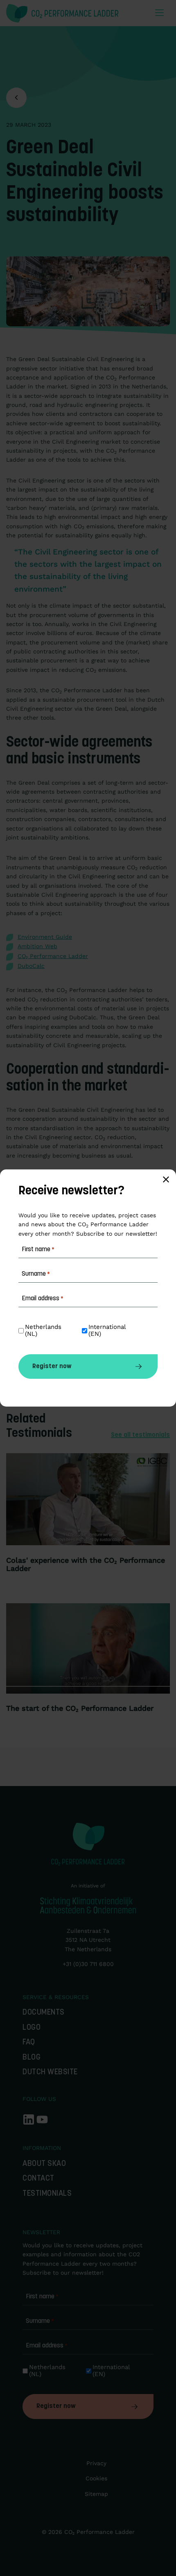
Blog (32, 2058)
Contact (38, 2179)
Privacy (96, 2463)
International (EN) (112, 2371)
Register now (56, 2406)
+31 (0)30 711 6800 (88, 1964)
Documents (44, 2013)
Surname (40, 2321)
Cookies (96, 2478)
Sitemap (96, 2494)
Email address (47, 2346)
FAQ (29, 2043)
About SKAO (44, 2164)
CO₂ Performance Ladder (53, 956)
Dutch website (50, 2072)
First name (42, 2297)
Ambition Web (37, 946)
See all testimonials (140, 1435)
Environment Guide (45, 937)
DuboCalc (31, 966)
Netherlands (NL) (48, 2371)
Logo (32, 2028)
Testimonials (47, 2194)
